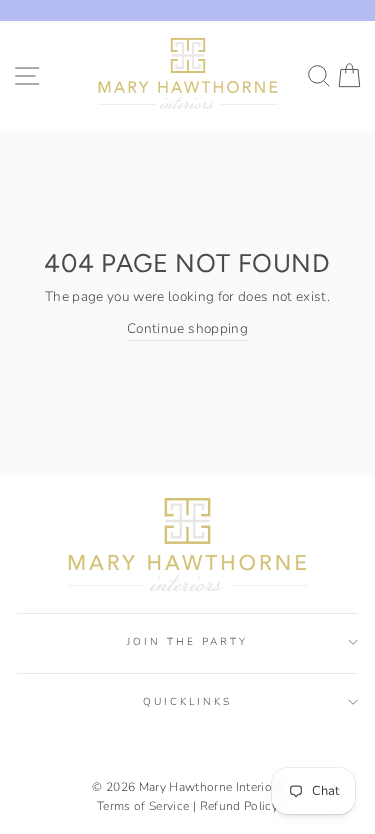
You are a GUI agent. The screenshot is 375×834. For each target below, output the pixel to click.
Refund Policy (239, 806)
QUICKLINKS (188, 702)
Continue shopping (187, 328)
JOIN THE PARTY (188, 642)
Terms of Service (143, 806)
